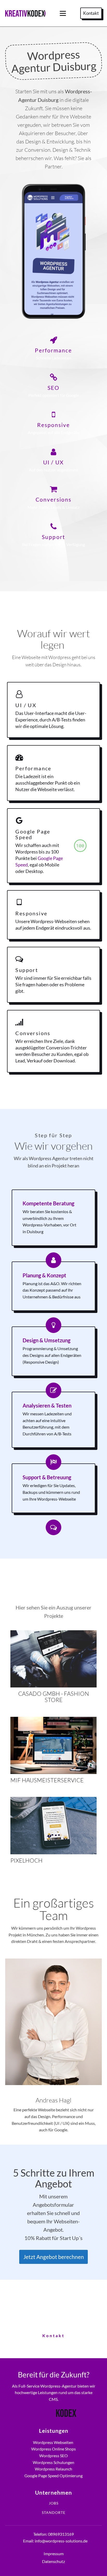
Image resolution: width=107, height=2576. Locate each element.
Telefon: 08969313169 (53, 2534)
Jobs (54, 2503)
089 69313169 (53, 2316)
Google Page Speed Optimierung (53, 2476)
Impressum (54, 2554)
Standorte (54, 2513)
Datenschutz (53, 2561)
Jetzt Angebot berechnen (54, 2257)
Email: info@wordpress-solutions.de (55, 2541)
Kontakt (91, 13)
